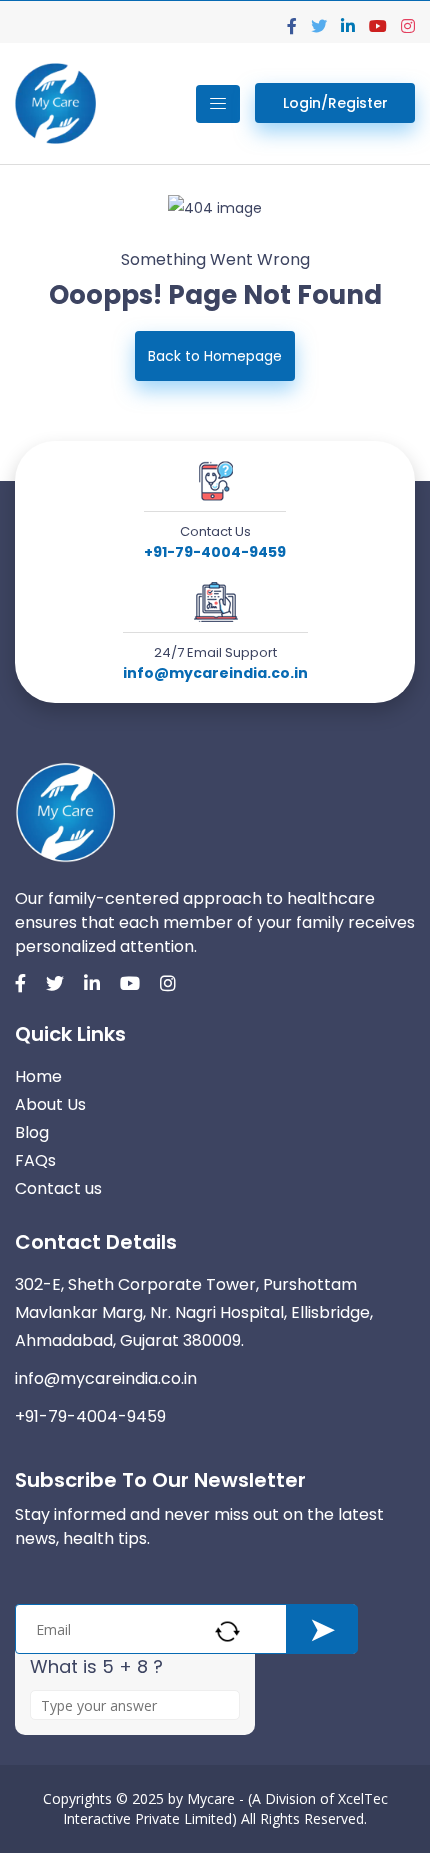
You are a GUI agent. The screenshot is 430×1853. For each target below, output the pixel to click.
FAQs (35, 1160)
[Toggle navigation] (218, 104)
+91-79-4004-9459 (215, 552)
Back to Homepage (215, 356)
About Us (50, 1104)
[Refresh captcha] (227, 1631)
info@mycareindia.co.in (215, 673)
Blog (32, 1132)
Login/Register (335, 103)
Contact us (58, 1188)
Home (38, 1076)
